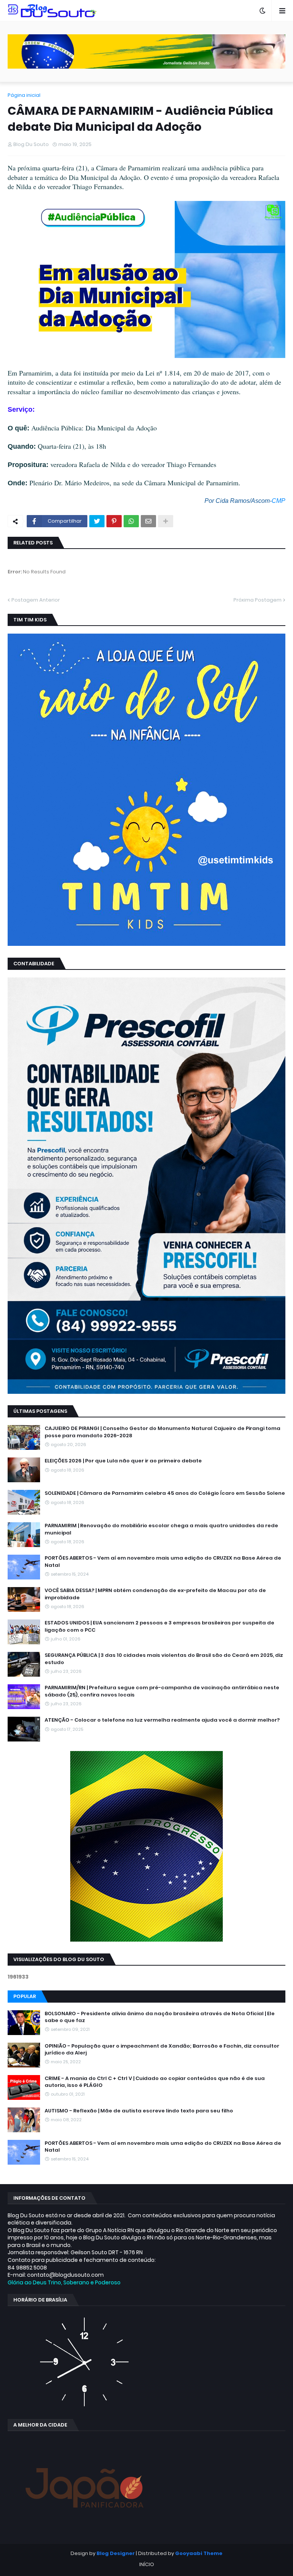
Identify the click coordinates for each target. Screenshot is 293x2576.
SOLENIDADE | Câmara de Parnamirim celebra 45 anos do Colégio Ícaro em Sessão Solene (165, 1493)
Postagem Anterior (36, 600)
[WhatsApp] (131, 521)
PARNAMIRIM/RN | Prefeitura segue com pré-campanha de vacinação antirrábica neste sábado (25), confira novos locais (162, 1691)
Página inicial (24, 95)
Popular (25, 1996)
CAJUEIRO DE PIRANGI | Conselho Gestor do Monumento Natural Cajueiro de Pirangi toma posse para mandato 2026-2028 (163, 1432)
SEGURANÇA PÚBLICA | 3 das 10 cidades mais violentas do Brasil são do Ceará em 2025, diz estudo (164, 1659)
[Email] (148, 521)
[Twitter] (97, 521)
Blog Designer (116, 2553)
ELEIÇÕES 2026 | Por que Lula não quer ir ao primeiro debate (123, 1461)
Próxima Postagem (258, 600)
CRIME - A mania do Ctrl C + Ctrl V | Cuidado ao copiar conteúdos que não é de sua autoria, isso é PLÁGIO (155, 2082)
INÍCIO (147, 2564)
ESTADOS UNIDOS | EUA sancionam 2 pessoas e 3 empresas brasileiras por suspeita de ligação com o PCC (159, 1626)
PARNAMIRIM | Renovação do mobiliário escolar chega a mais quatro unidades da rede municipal (161, 1529)
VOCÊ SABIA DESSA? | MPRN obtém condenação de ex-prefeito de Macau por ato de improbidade (155, 1594)
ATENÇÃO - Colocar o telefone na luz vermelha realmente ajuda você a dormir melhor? (162, 1720)
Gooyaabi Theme (199, 2553)
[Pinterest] (114, 521)
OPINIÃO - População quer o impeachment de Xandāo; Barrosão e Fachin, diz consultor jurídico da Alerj (162, 2050)
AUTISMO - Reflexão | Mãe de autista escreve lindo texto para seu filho (139, 2111)
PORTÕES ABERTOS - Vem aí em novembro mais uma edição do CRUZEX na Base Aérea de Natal (163, 1562)
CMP (279, 501)
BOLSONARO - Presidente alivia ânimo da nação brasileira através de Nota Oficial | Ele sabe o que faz (160, 2017)
